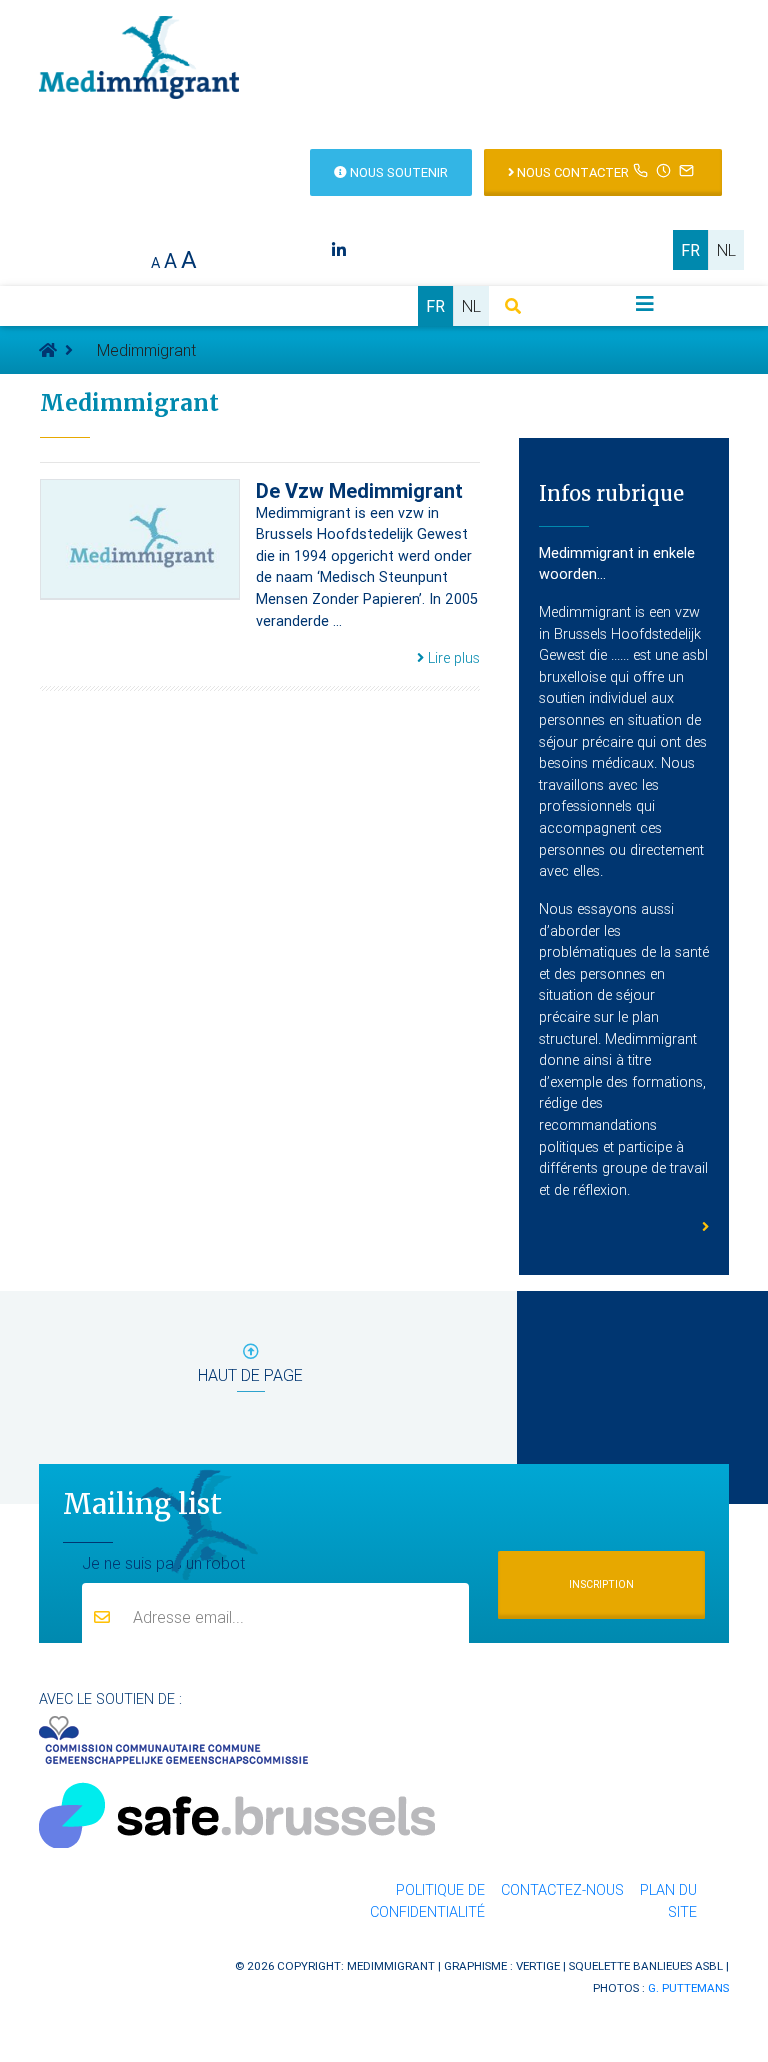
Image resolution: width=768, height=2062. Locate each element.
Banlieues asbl (678, 1965)
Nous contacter (571, 172)
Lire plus (452, 658)
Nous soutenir (397, 172)
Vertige (538, 1965)
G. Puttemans (688, 1987)
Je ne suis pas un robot (163, 1563)
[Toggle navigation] (645, 304)
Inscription (601, 1584)
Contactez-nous (562, 1890)
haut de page (250, 1375)
